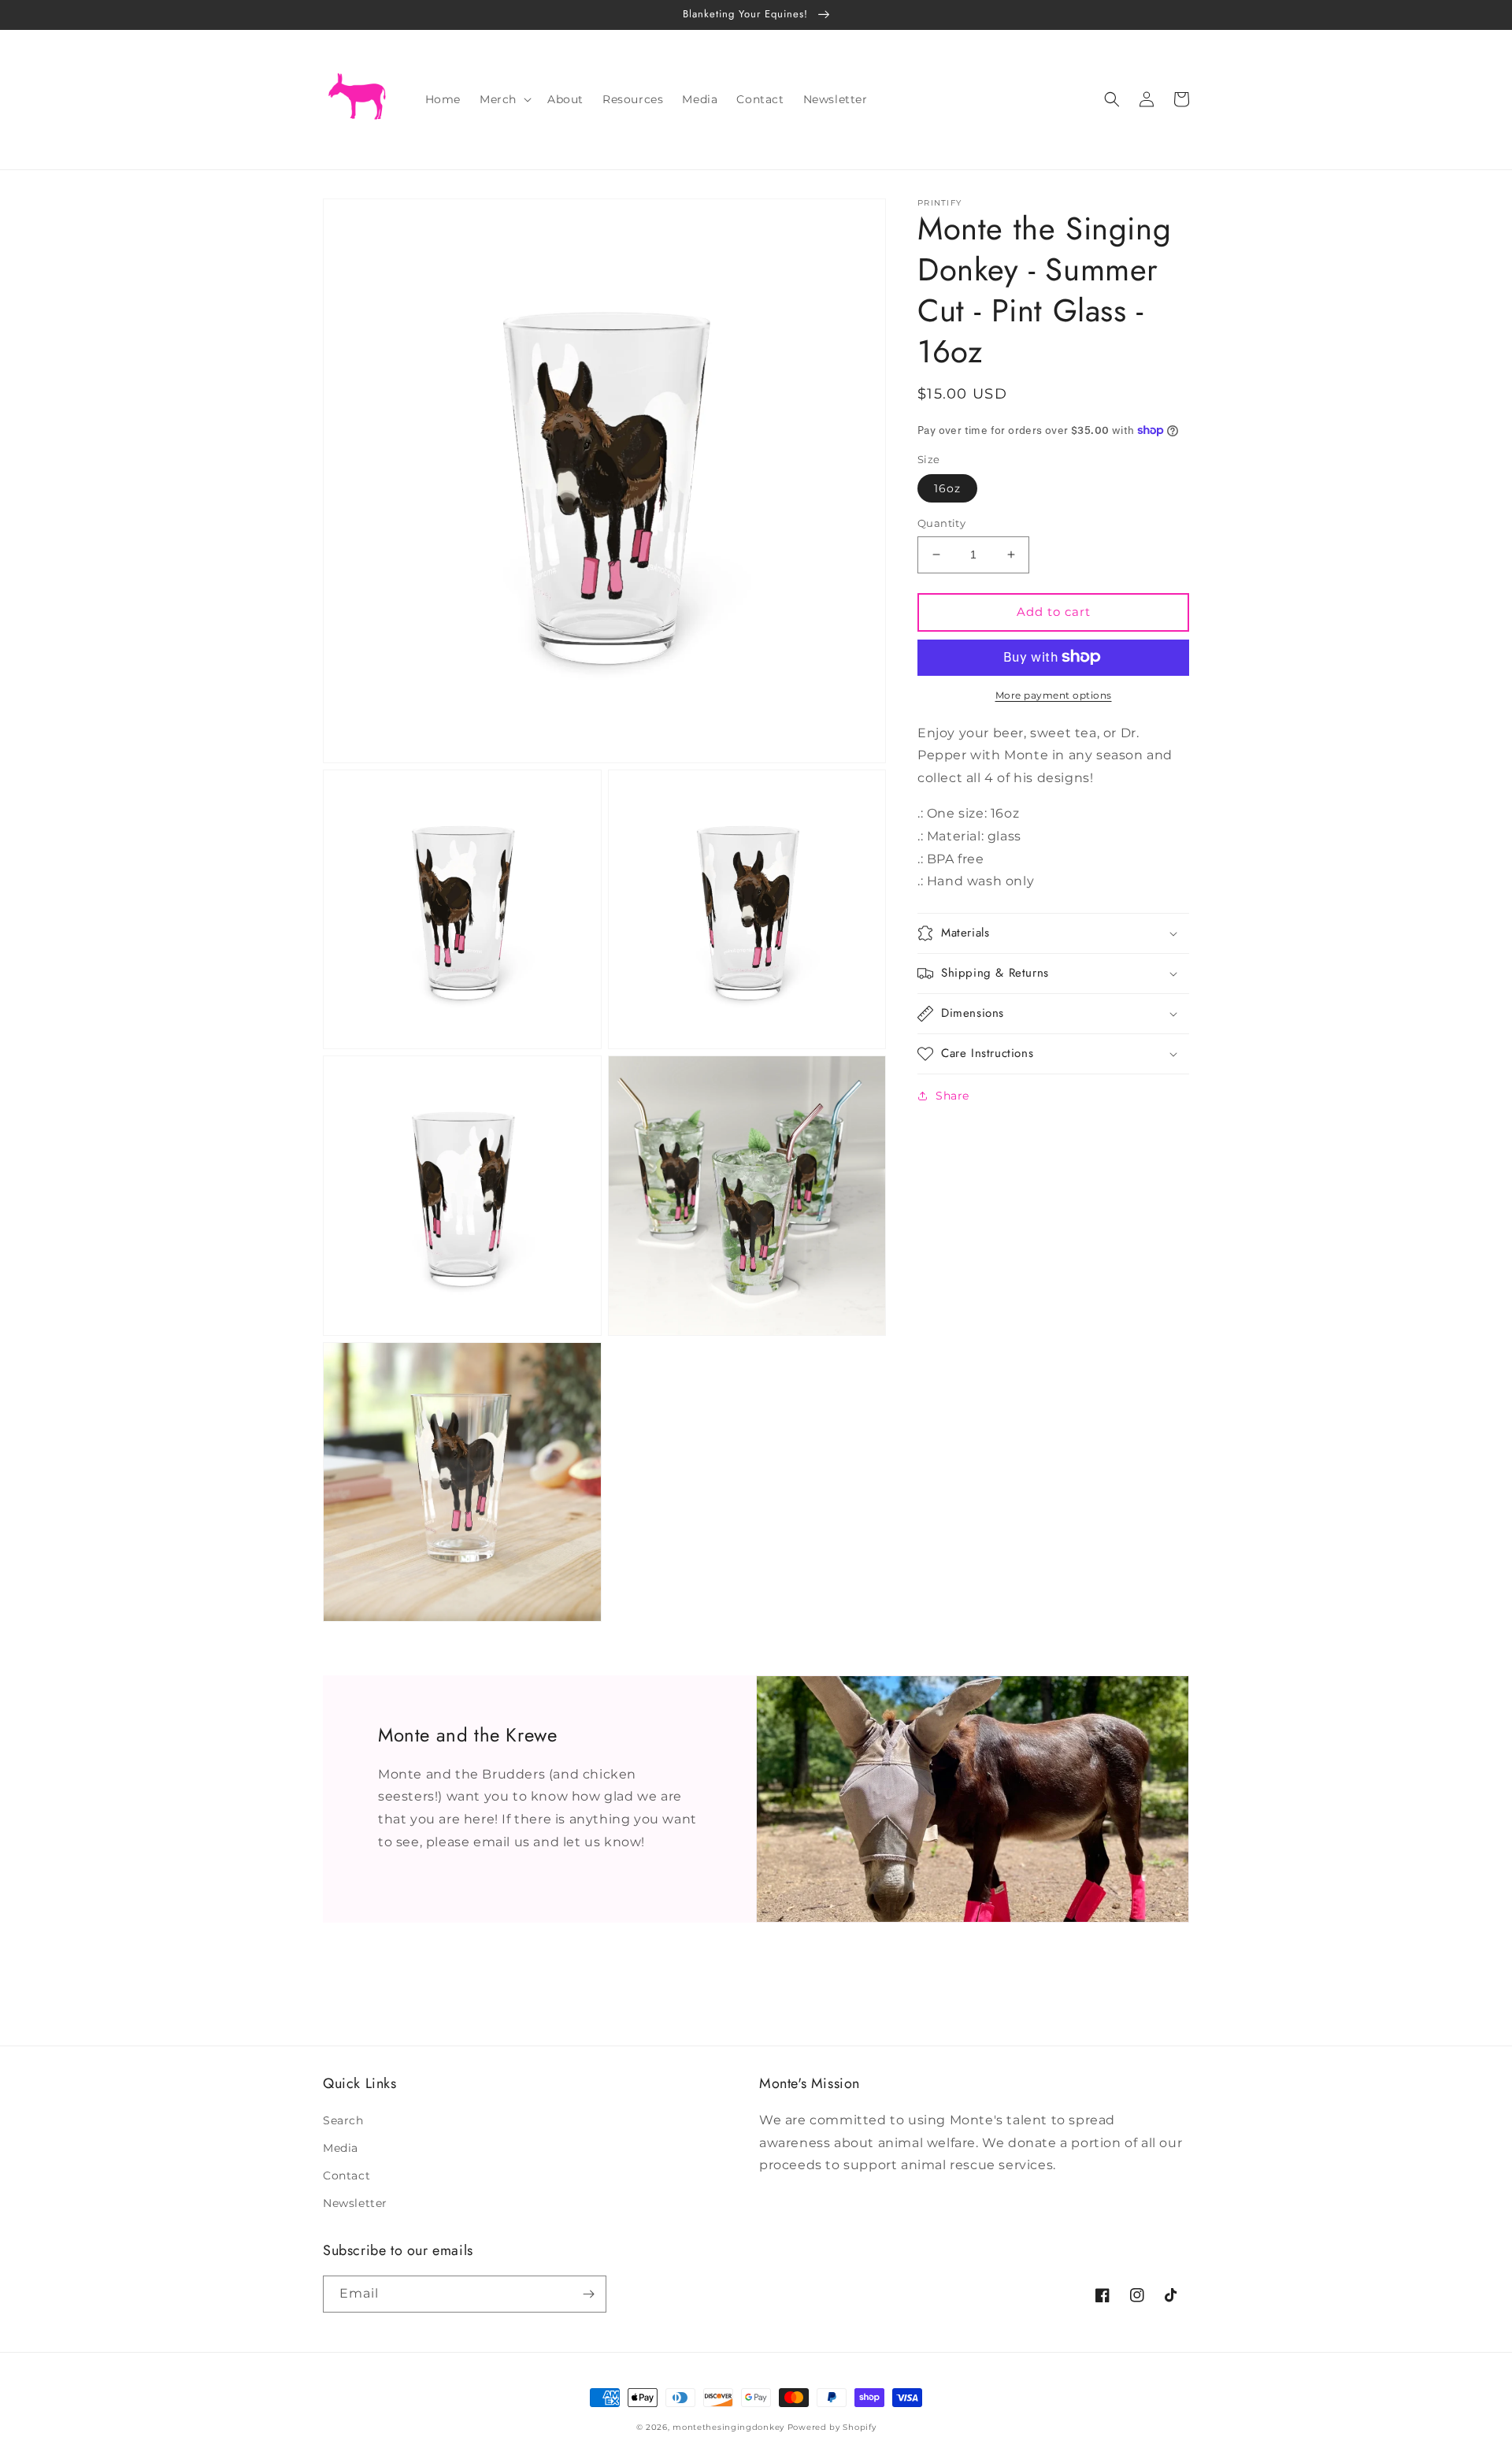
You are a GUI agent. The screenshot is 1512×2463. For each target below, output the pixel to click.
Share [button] (952, 1096)
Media (341, 2148)
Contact (346, 2176)
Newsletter (355, 2203)
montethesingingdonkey (728, 2427)
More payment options (1054, 694)
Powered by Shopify (832, 2427)
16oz (947, 488)
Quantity (941, 523)
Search (343, 2120)
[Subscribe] (588, 2294)
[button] (504, 99)
